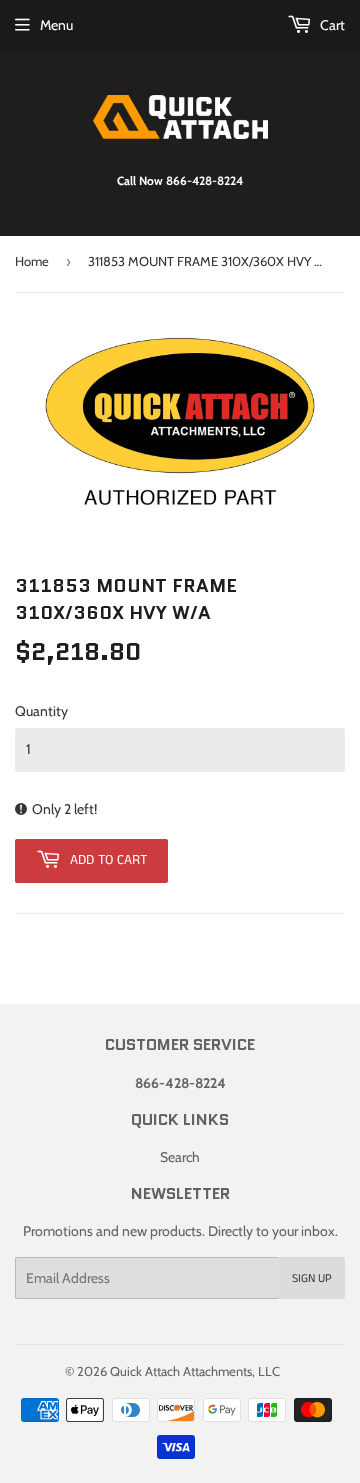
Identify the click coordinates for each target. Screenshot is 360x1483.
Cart (331, 25)
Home (32, 261)
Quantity (41, 711)
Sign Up (312, 1278)
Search (180, 1157)
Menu (56, 25)
